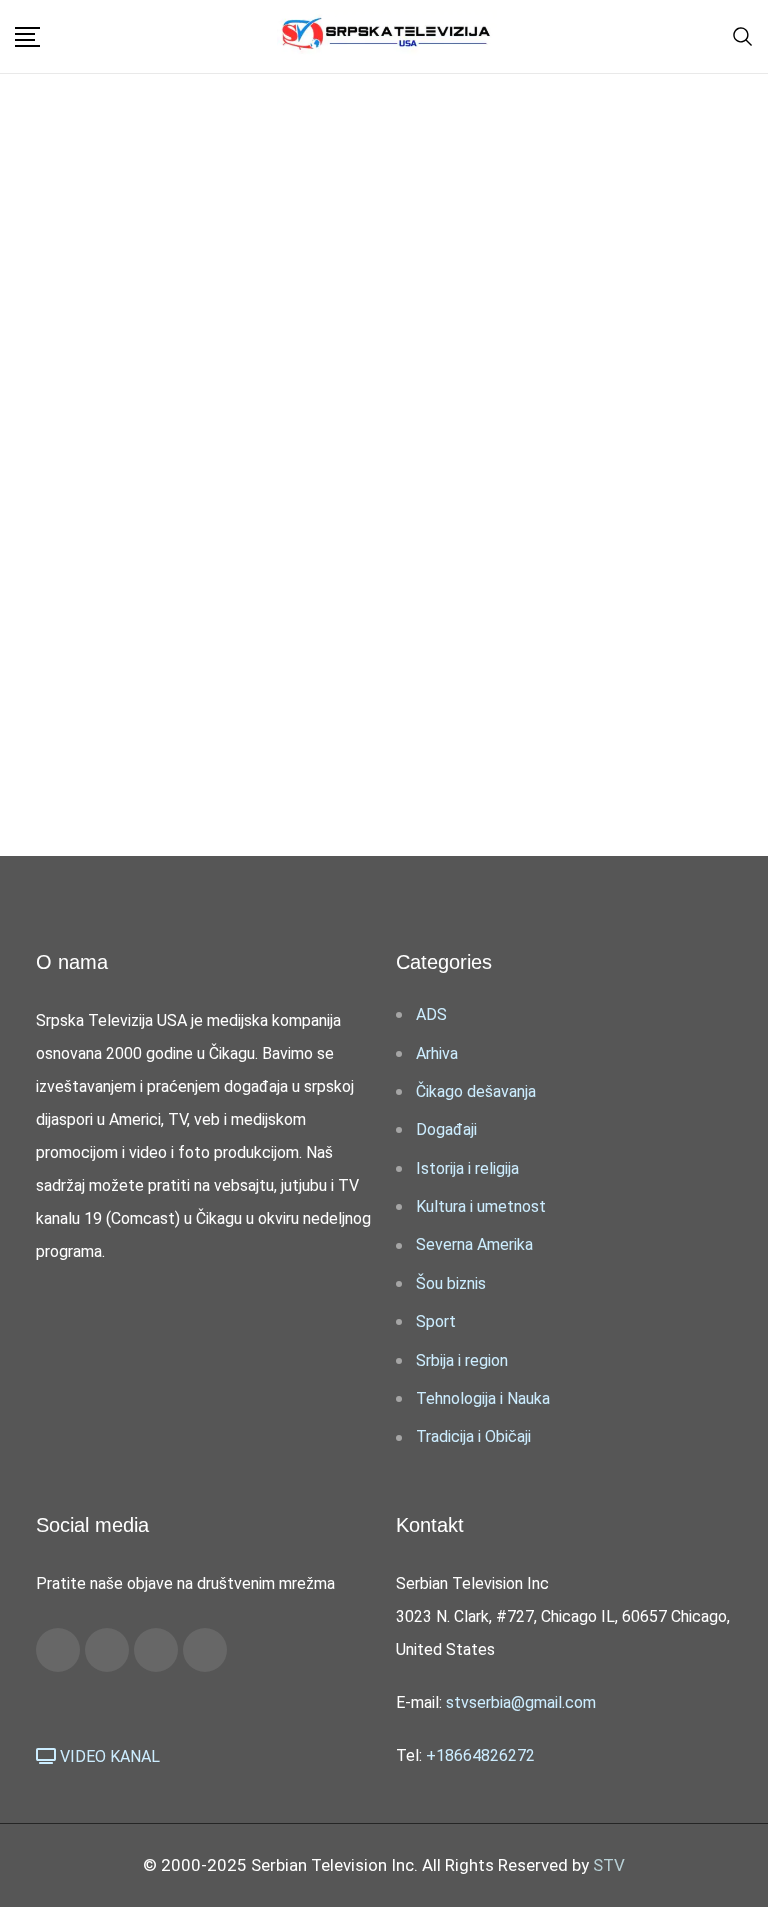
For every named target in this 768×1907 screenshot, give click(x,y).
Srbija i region (462, 1360)
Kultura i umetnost (481, 1206)
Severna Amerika (474, 1244)
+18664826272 (480, 1755)
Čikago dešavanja (476, 1091)
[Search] (743, 34)
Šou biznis (451, 1283)
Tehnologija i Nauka (483, 1398)
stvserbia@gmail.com (521, 1702)
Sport (436, 1321)
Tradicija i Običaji (473, 1436)
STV (609, 1865)
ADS (431, 1014)
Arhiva (437, 1053)
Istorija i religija (467, 1168)
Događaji (446, 1129)
